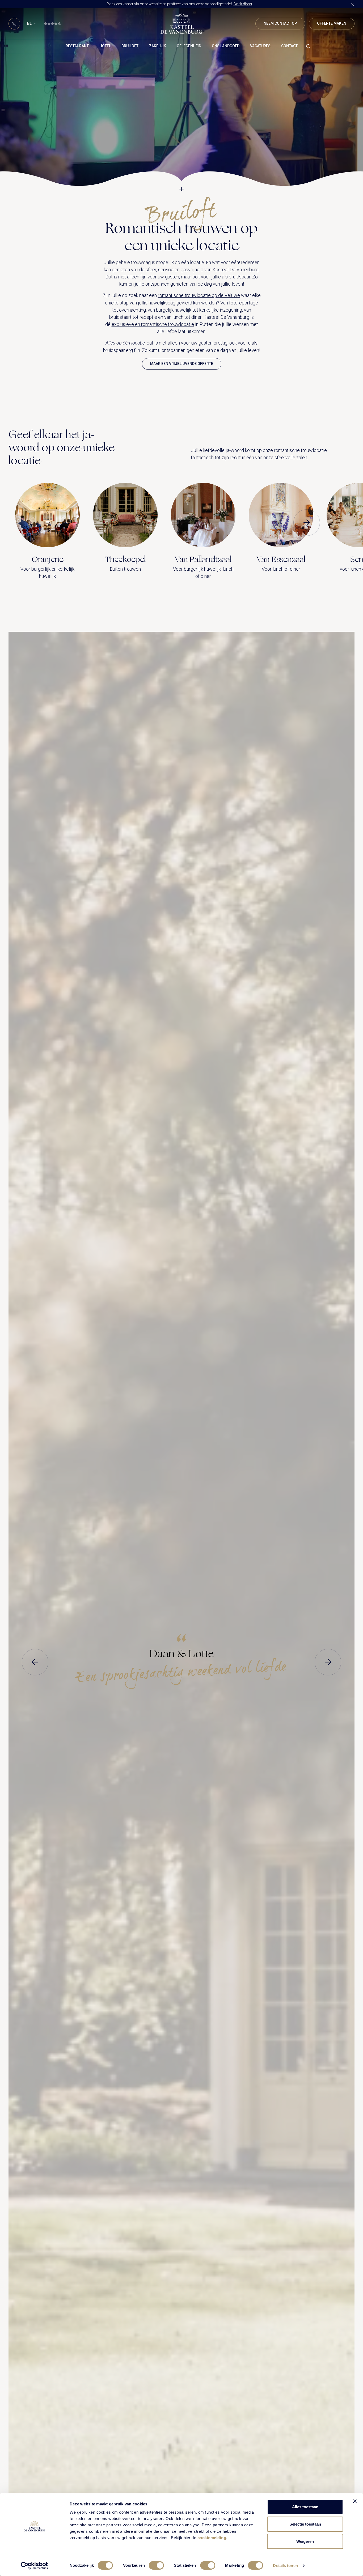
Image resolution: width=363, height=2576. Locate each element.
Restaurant (77, 46)
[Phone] (14, 24)
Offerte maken (332, 23)
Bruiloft (130, 46)
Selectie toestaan (305, 2524)
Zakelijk (158, 46)
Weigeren (305, 2541)
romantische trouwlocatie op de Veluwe (199, 295)
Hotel (105, 46)
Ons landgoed (226, 46)
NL (29, 24)
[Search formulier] (308, 46)
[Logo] (181, 24)
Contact (289, 46)
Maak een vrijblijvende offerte (182, 364)
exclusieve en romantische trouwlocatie (153, 324)
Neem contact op (280, 23)
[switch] (156, 2565)
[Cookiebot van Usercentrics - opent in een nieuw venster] (34, 2566)
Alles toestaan (305, 2507)
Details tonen (285, 2566)
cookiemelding (212, 2538)
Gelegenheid (189, 46)
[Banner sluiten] (355, 2501)
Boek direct (243, 4)
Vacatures (260, 46)
